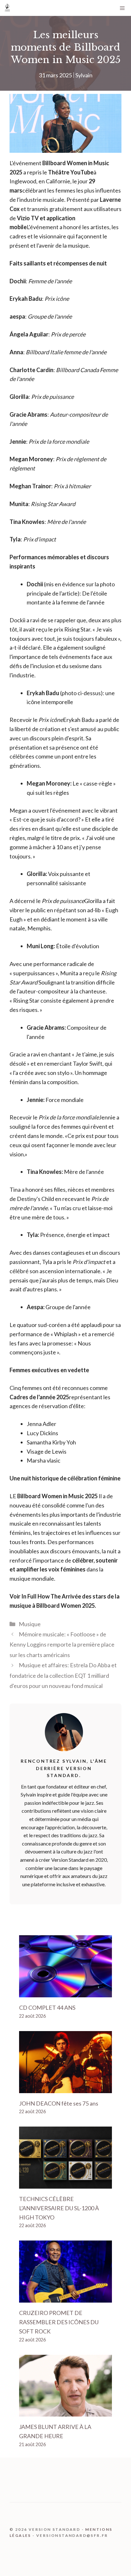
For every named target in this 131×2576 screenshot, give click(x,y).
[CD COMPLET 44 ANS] (65, 1993)
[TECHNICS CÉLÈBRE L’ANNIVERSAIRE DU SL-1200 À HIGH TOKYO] (65, 2184)
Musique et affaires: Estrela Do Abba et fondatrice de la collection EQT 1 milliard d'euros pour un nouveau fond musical (63, 1675)
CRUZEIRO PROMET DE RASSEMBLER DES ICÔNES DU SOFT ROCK (59, 2322)
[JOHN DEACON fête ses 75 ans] (65, 2088)
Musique (30, 1624)
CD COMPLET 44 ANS (47, 2008)
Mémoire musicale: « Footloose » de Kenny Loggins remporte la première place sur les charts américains (62, 1644)
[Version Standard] (7, 8)
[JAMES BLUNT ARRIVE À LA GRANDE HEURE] (65, 2412)
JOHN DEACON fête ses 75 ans (59, 2103)
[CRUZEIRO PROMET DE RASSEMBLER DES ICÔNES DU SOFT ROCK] (65, 2298)
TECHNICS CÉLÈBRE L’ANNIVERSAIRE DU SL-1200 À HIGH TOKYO (59, 2208)
